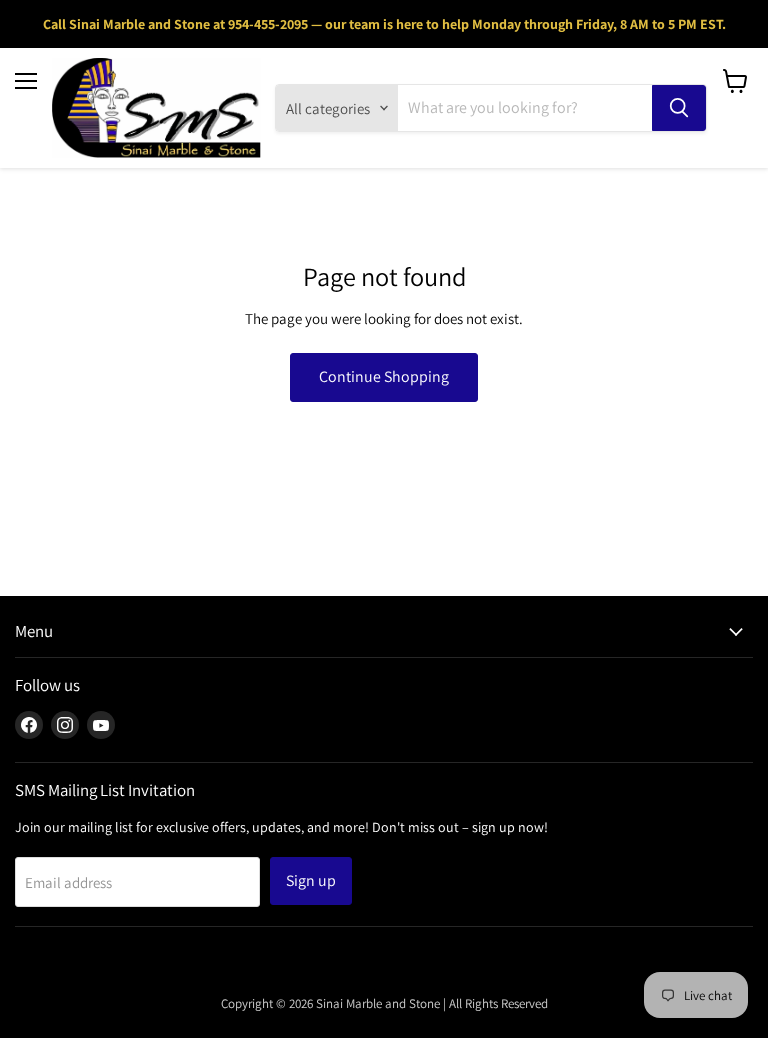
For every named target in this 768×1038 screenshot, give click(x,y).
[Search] (679, 108)
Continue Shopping (384, 376)
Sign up (311, 880)
